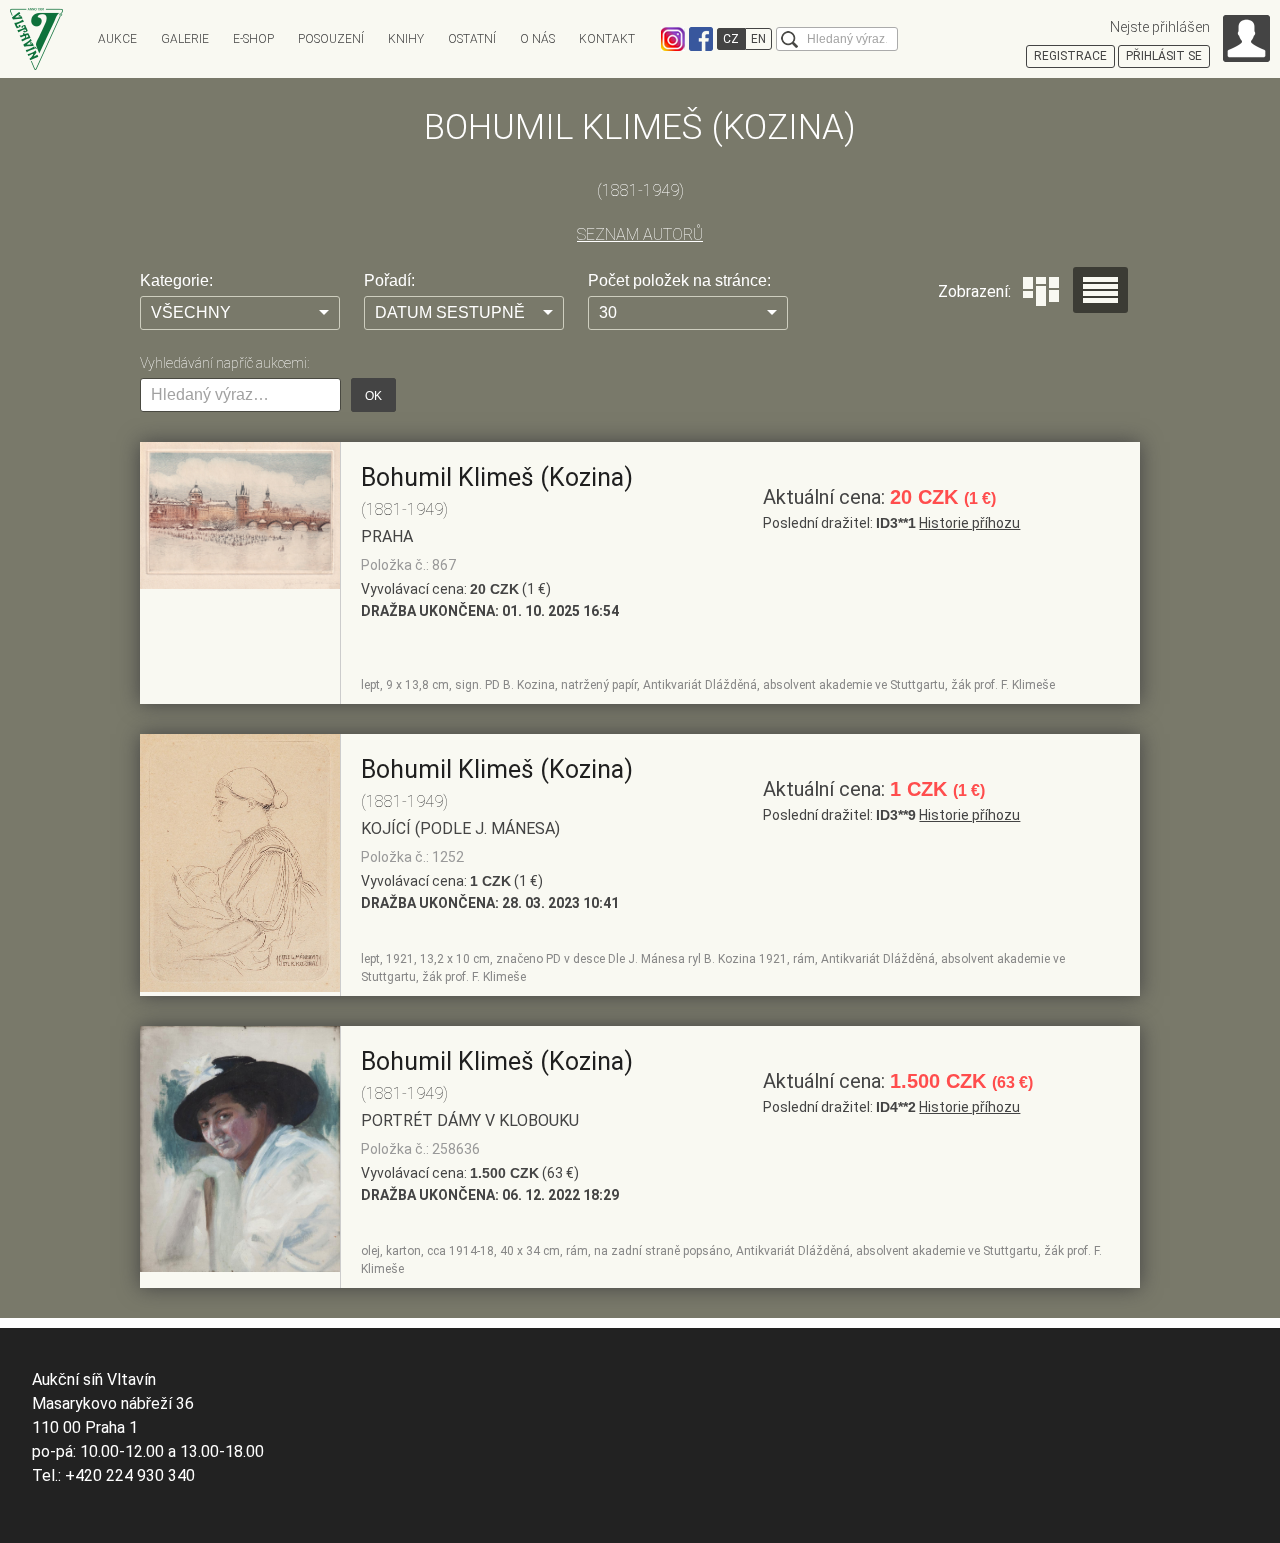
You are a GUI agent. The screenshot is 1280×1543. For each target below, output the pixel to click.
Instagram (673, 39)
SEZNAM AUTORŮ (640, 234)
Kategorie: (176, 280)
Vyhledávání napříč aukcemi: (224, 363)
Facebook (701, 39)
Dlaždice (1041, 291)
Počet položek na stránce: (679, 280)
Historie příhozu (969, 523)
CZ (731, 39)
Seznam (1100, 290)
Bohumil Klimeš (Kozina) (497, 477)
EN (758, 39)
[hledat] (789, 39)
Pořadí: (389, 280)
